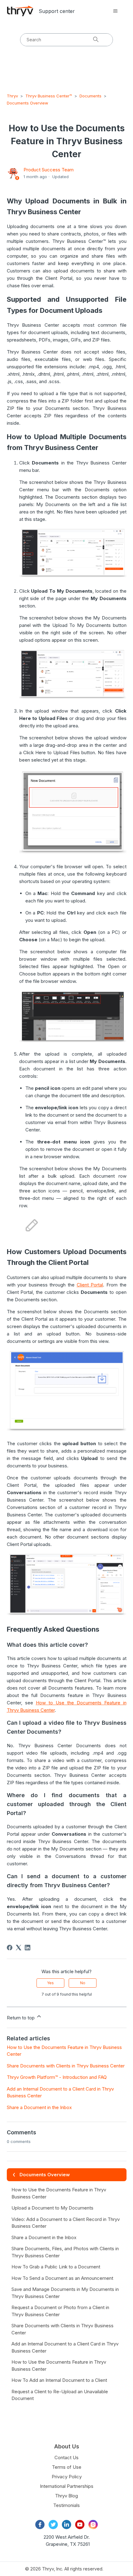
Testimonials (66, 2505)
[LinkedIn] (28, 1948)
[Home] (20, 11)
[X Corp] (19, 1948)
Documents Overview (28, 103)
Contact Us (66, 2457)
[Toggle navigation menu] (116, 11)
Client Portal (90, 1285)
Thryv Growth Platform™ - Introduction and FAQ (57, 2077)
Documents (90, 96)
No (83, 1983)
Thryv (12, 96)
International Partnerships (67, 2486)
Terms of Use (67, 2467)
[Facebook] (10, 1948)
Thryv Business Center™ (49, 96)
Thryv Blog (66, 2496)
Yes (50, 1983)
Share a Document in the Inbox (39, 2107)
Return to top (21, 2018)
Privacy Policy (67, 2477)
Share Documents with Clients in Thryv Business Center (66, 2066)
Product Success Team (49, 170)
